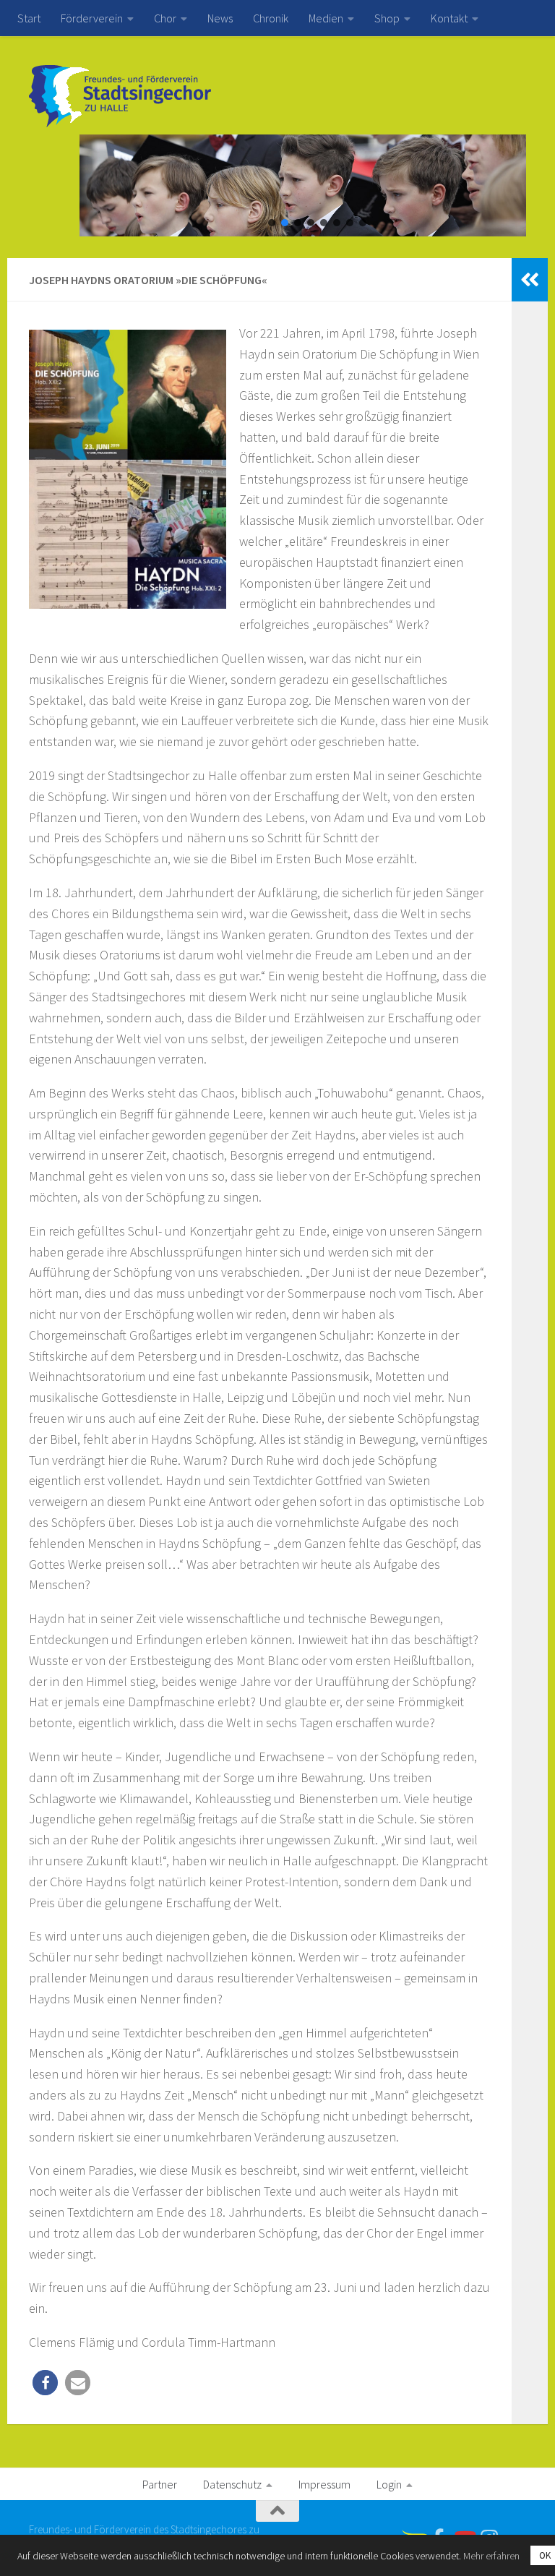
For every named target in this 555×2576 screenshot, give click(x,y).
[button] (272, 223)
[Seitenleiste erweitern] (530, 280)
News (220, 18)
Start (29, 18)
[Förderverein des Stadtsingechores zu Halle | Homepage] (120, 96)
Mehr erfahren (491, 2556)
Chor (165, 18)
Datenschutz (232, 2484)
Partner (160, 2484)
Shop (387, 18)
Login (389, 2484)
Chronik (271, 18)
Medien (326, 18)
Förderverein (92, 18)
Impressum (324, 2484)
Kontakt (449, 18)
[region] (277, 185)
